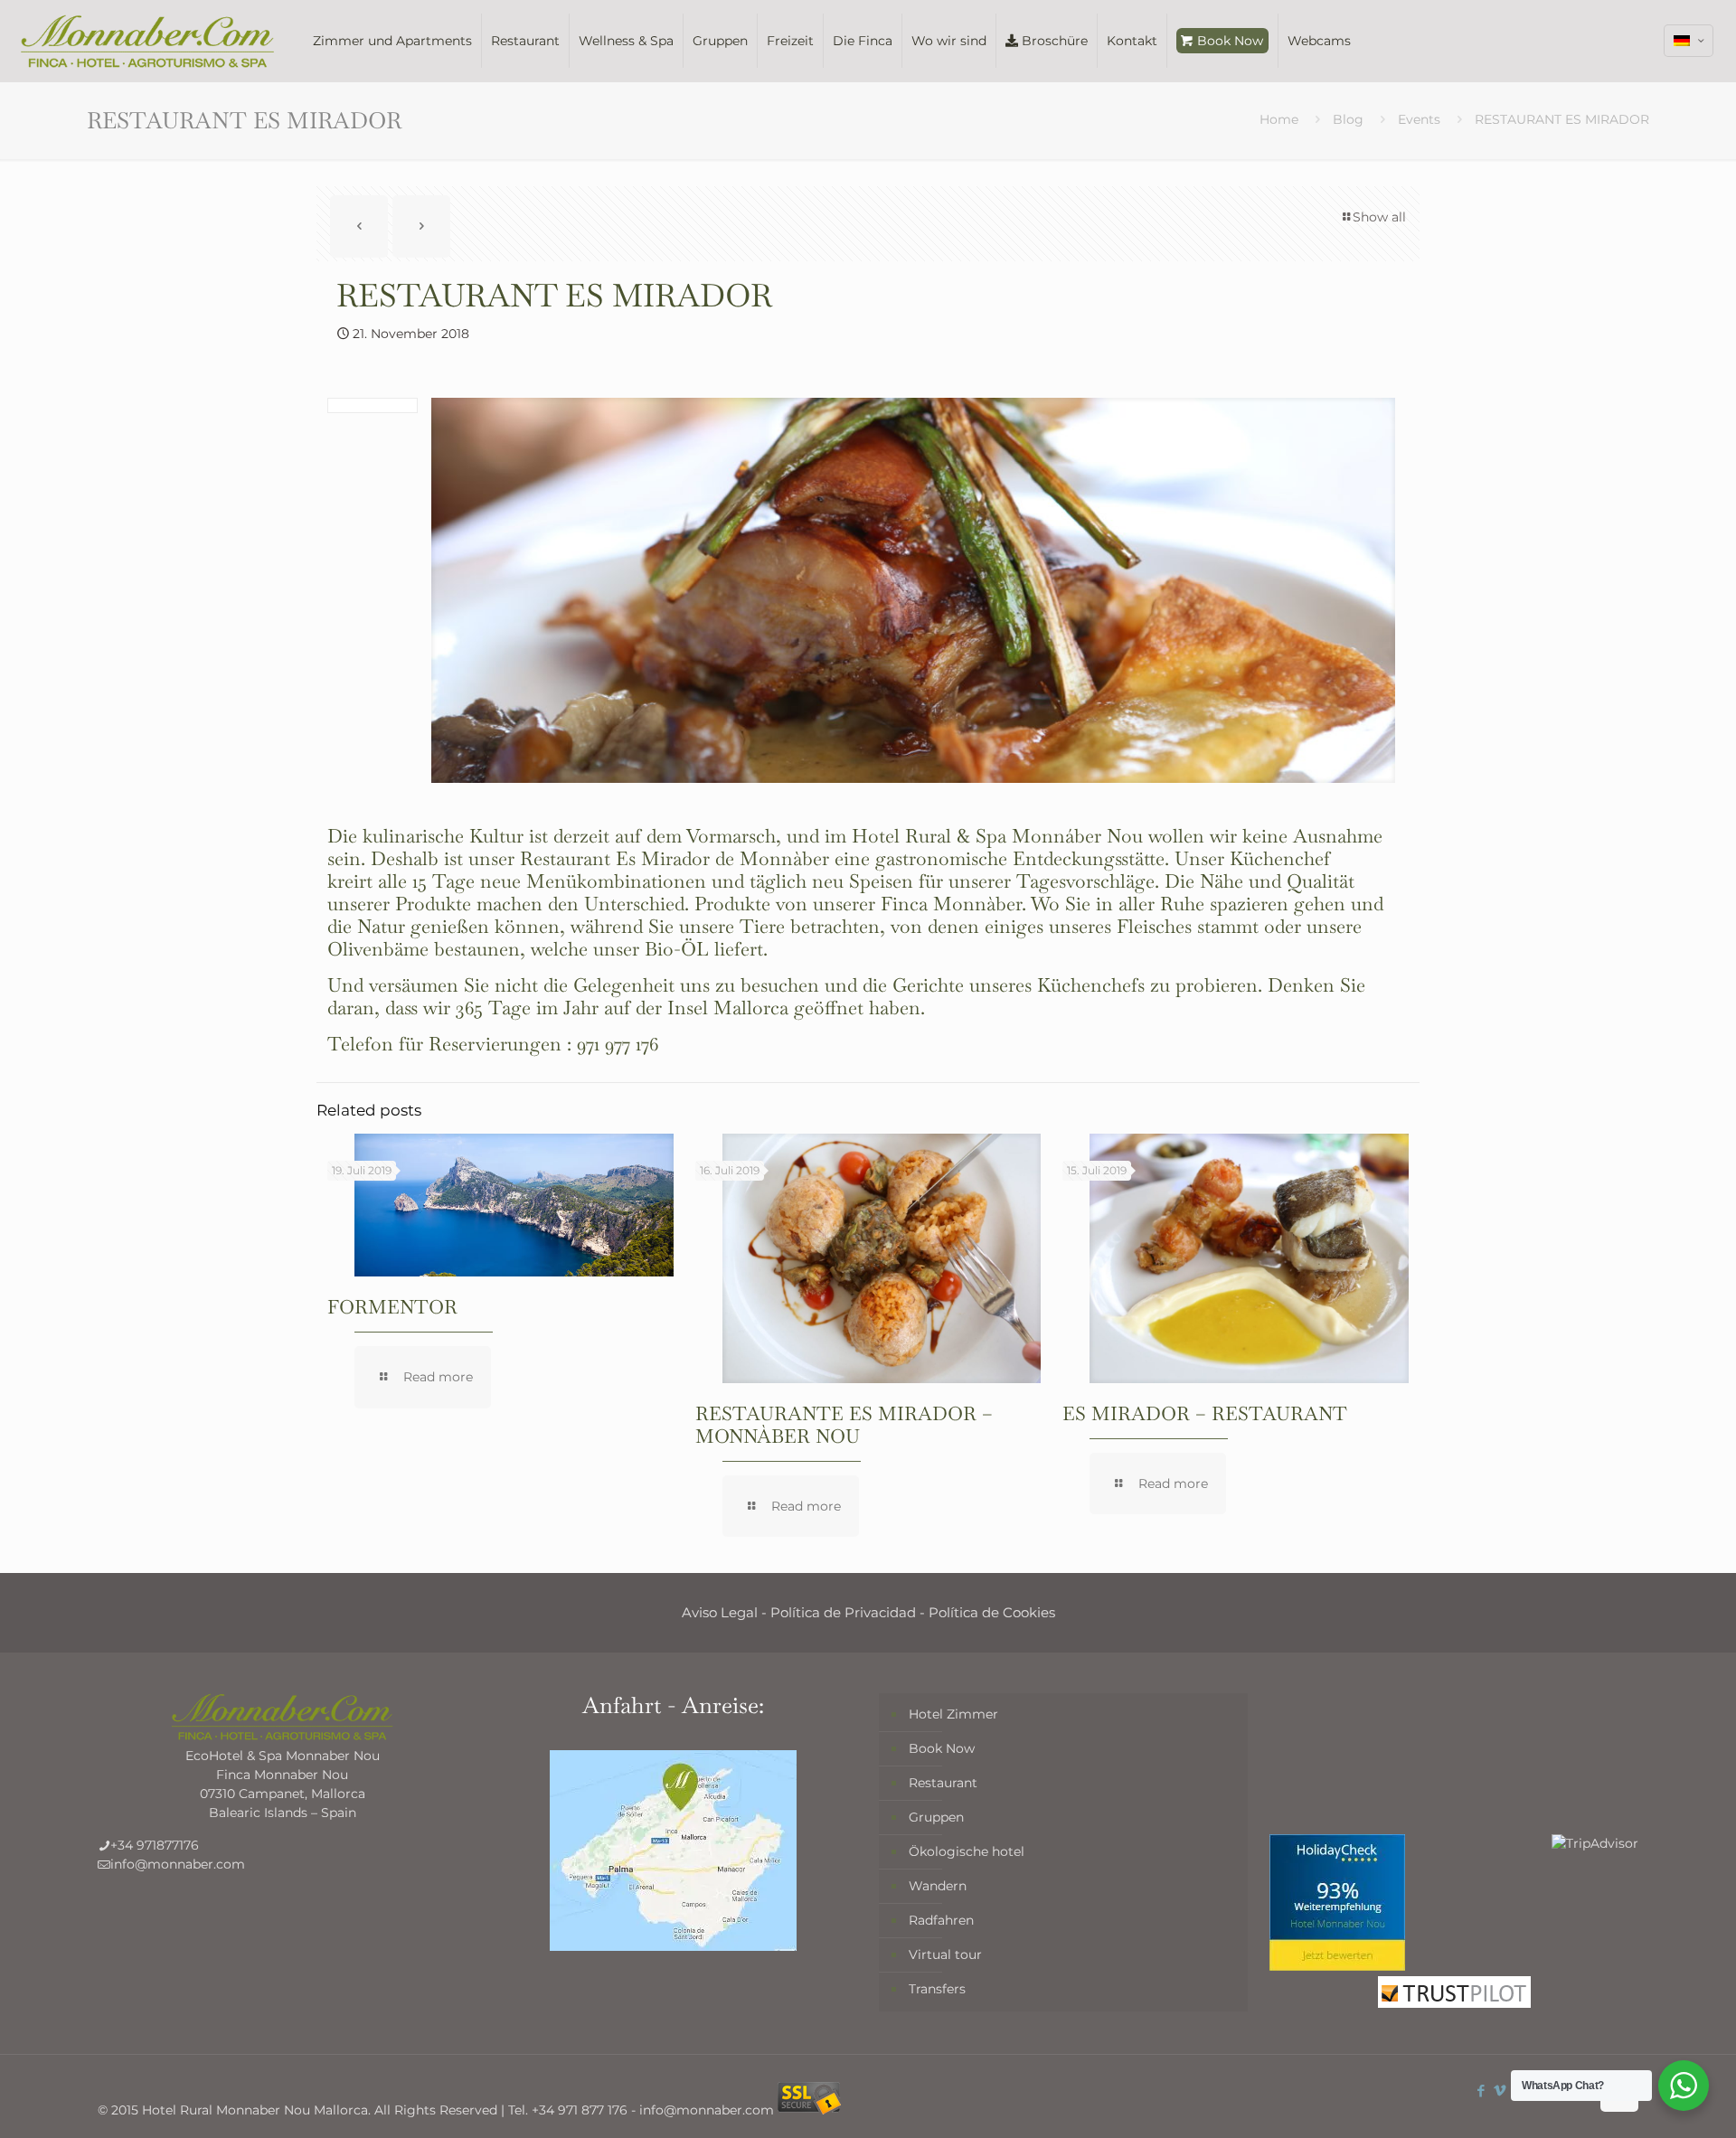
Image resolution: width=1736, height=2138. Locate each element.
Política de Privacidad (843, 1612)
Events (1419, 119)
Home (1279, 119)
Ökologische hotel (967, 1851)
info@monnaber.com (178, 1864)
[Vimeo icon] (1500, 2091)
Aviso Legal (720, 1612)
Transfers (937, 1989)
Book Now (942, 1748)
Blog (1348, 119)
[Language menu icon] (1689, 41)
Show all (1379, 217)
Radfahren (941, 1920)
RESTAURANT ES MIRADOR (1562, 119)
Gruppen (936, 1817)
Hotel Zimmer (953, 1714)
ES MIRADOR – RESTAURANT (1205, 1413)
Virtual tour (945, 1954)
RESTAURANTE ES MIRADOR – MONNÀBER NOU (844, 1425)
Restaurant (943, 1783)
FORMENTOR (392, 1307)
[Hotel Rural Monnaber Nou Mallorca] (147, 41)
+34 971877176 (155, 1845)
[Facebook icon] (1481, 2091)
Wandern (938, 1886)
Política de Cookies (992, 1612)
